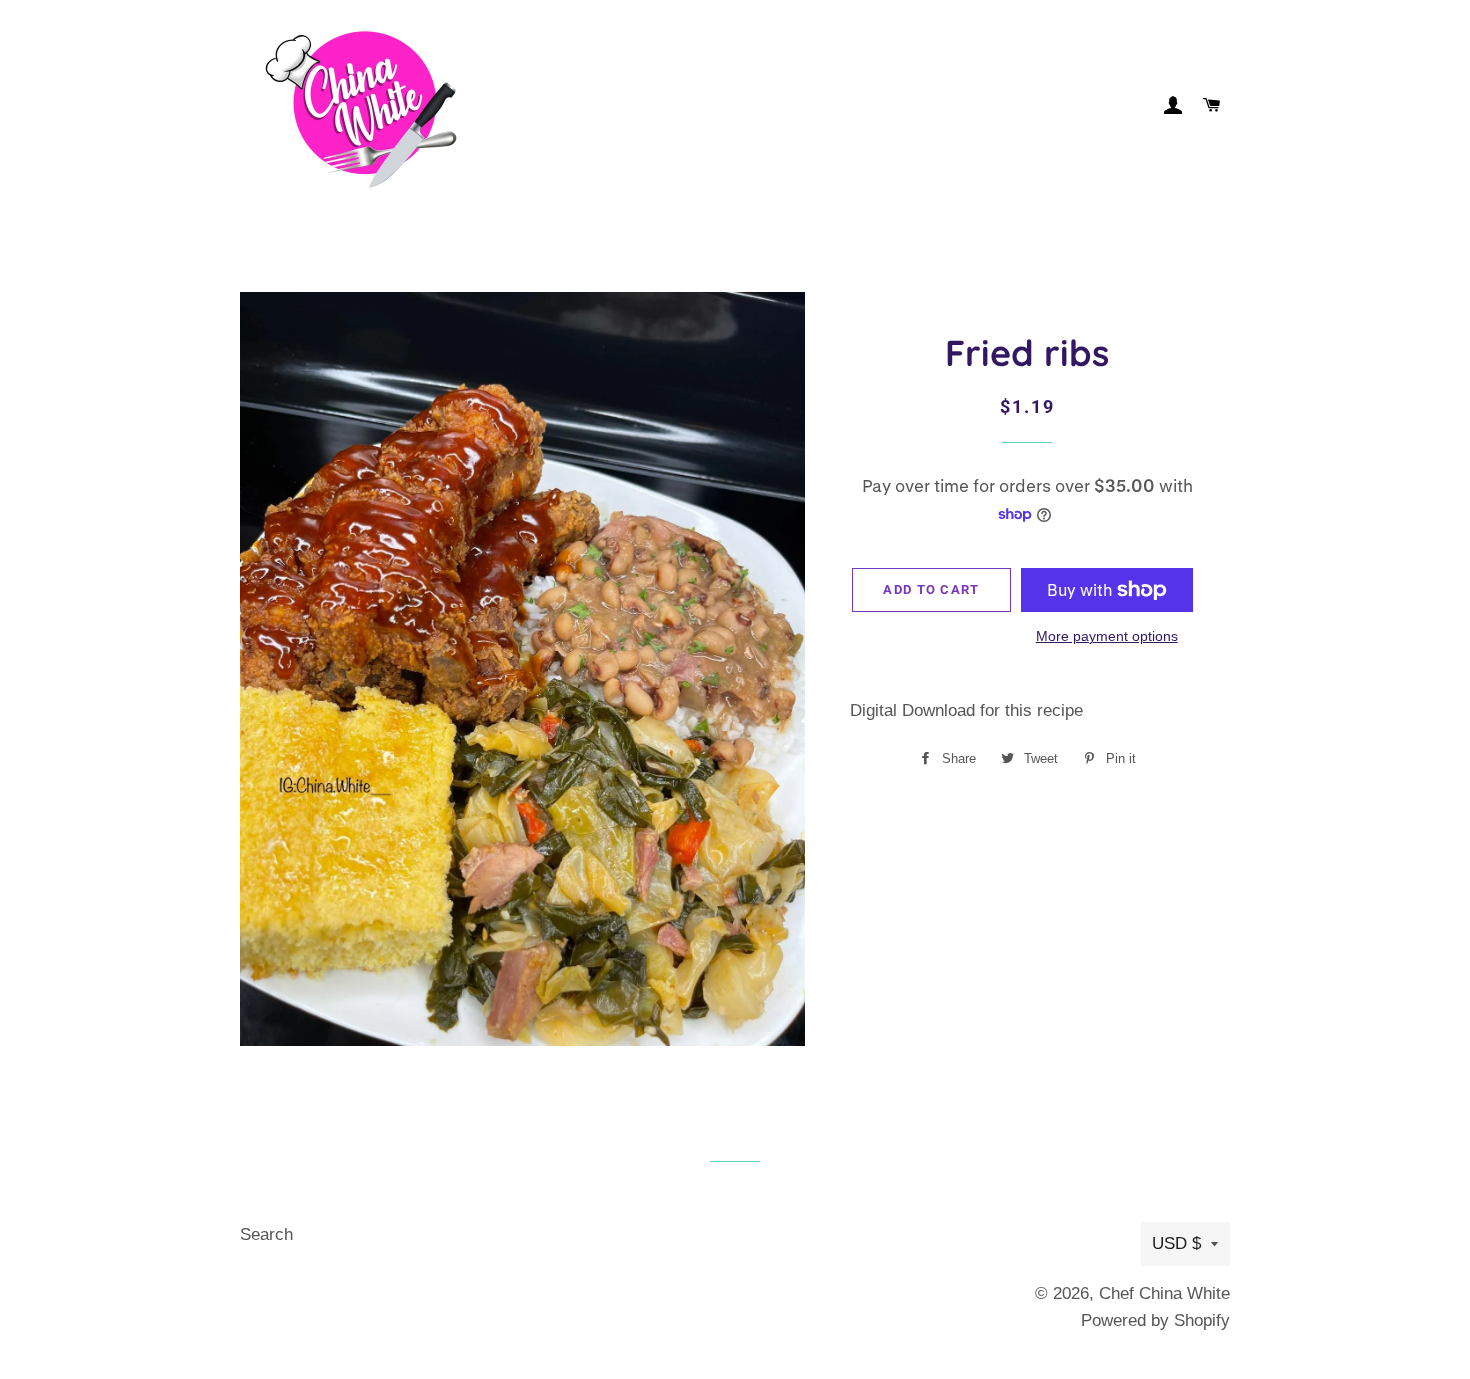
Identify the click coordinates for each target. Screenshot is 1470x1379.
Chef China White (1164, 1293)
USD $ (1176, 1243)
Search (266, 1234)
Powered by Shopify (1155, 1320)
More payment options (1107, 636)
